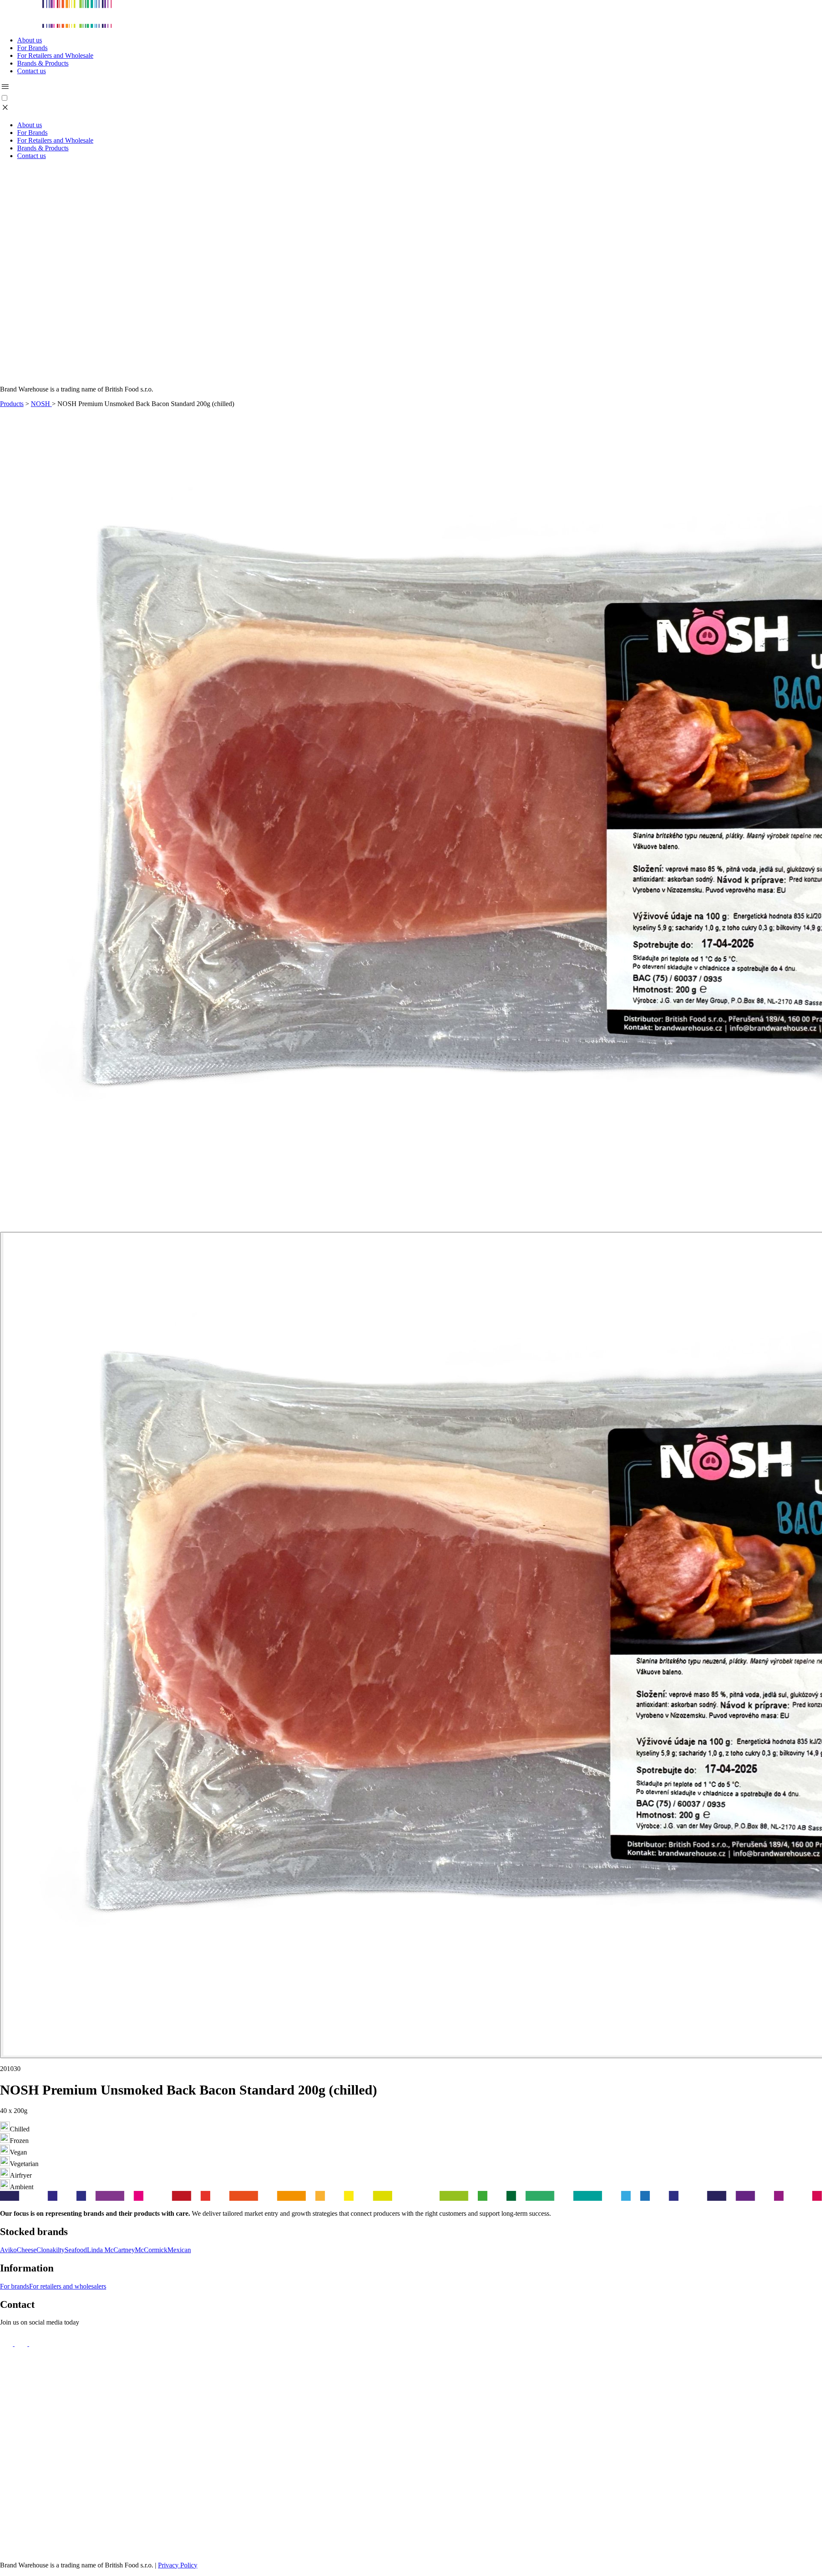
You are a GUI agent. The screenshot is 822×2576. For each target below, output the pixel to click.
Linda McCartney (111, 2250)
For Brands (32, 48)
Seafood (76, 2250)
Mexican (179, 2250)
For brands (15, 2286)
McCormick (151, 2250)
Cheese (27, 2250)
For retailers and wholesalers (68, 2286)
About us (30, 40)
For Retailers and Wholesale (55, 55)
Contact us (31, 71)
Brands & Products (43, 63)
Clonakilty (51, 2250)
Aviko (8, 2250)
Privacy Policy (178, 2565)
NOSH (41, 404)
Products (12, 404)
